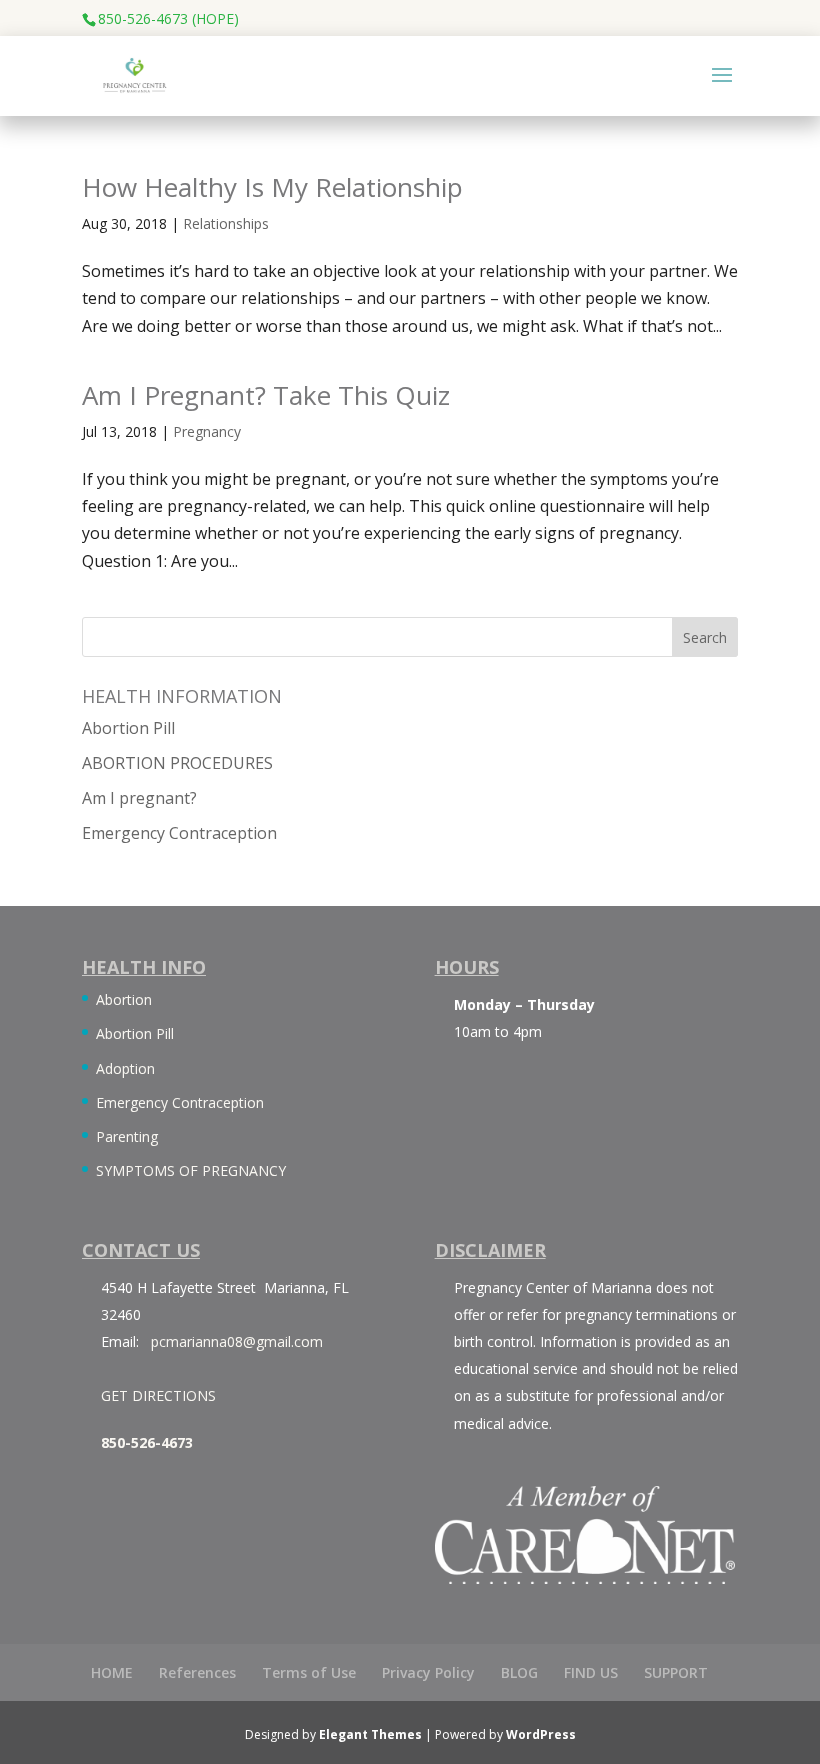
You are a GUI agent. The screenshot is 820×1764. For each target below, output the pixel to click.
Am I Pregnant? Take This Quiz (266, 395)
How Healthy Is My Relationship (272, 187)
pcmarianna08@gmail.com (237, 1341)
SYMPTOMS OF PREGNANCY (191, 1170)
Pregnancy (207, 431)
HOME (112, 1672)
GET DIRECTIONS (158, 1395)
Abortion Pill (128, 728)
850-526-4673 (147, 1442)
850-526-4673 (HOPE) (168, 18)
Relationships (226, 223)
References (197, 1672)
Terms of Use (309, 1672)
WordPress (541, 1734)
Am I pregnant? (139, 798)
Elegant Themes (370, 1734)
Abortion (124, 999)
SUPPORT (676, 1672)
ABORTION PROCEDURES (177, 763)
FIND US (591, 1672)
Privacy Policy (428, 1672)
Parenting (127, 1136)
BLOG (519, 1672)
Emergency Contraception (179, 833)
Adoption (125, 1068)
